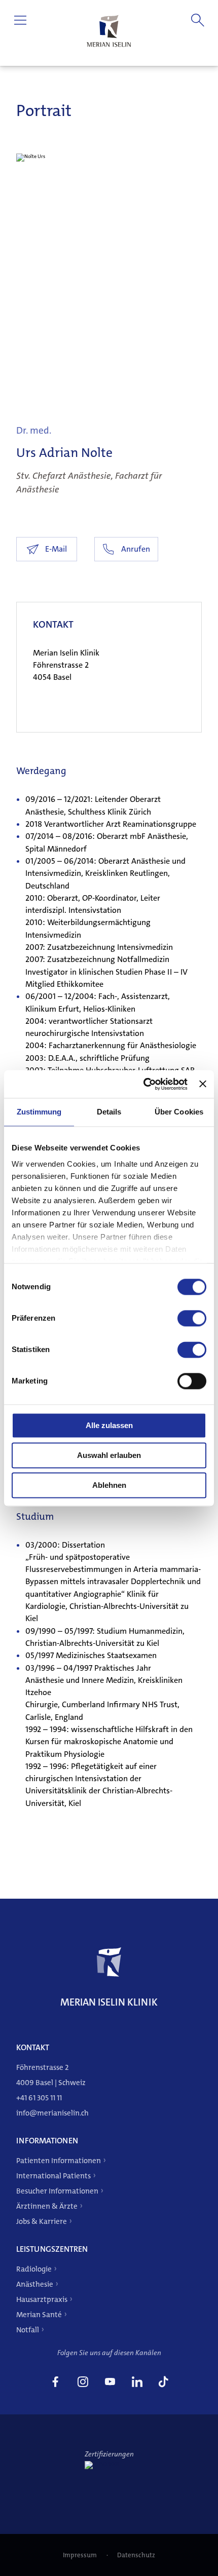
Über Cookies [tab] (179, 1112)
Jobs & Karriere (42, 2221)
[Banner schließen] (203, 1084)
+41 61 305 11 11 (39, 2098)
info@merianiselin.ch (52, 2113)
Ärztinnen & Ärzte (47, 2206)
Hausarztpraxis (42, 2299)
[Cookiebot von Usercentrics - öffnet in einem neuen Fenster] (143, 1084)
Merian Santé (39, 2315)
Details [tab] (109, 1112)
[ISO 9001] (109, 2464)
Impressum (81, 2555)
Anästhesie (35, 2284)
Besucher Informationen (57, 2191)
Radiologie (34, 2269)
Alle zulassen (109, 1425)
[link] (55, 2383)
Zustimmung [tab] (39, 1112)
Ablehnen (109, 1485)
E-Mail (56, 549)
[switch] (192, 1318)
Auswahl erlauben (109, 1455)
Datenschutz (136, 2555)
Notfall (28, 2330)
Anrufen (136, 549)
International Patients (53, 2176)
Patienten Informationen (59, 2161)
